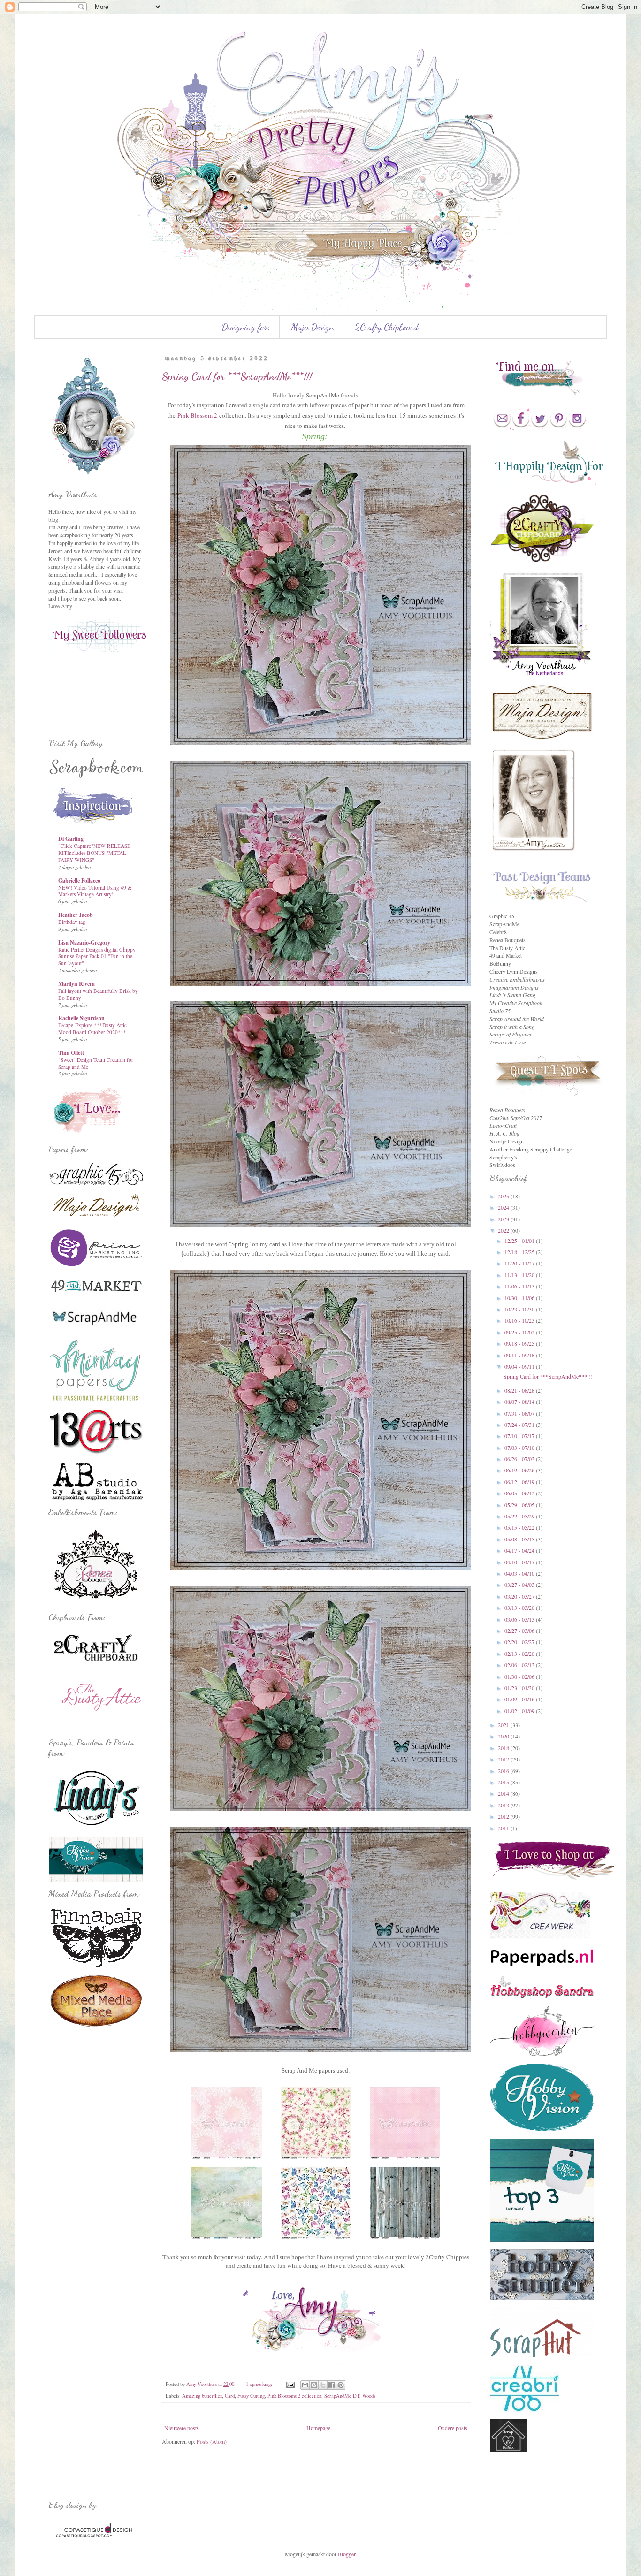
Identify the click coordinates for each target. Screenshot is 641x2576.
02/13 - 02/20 (520, 1654)
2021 (504, 1725)
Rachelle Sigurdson (81, 1018)
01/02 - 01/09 (520, 1711)
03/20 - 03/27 (520, 1596)
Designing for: (246, 327)
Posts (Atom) (212, 2441)
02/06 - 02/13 (520, 1665)
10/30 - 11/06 (520, 1298)
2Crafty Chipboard (387, 327)
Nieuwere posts (182, 2428)
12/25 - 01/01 (520, 1241)
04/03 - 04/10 (520, 1573)
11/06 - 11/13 (520, 1286)
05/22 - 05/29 (520, 1516)
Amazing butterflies (202, 2396)
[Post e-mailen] (290, 2384)
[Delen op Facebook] (332, 2385)
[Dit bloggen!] (314, 2385)
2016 (504, 1771)
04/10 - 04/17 (520, 1562)
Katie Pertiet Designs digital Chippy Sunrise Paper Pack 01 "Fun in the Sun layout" (97, 956)
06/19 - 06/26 (520, 1470)
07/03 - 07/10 (520, 1448)
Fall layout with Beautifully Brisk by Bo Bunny (98, 994)
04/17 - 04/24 (520, 1550)
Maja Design (312, 327)
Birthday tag (72, 922)
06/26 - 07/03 (520, 1459)
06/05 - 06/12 (520, 1493)
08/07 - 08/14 (520, 1402)
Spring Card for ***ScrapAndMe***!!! (237, 376)
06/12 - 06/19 (520, 1482)
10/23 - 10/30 (520, 1309)
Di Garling (71, 839)
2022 (504, 1230)
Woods (369, 2396)
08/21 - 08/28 (520, 1390)
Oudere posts (453, 2428)
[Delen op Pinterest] (341, 2385)
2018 (504, 1748)
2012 (504, 1816)
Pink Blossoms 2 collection (294, 2396)
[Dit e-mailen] (305, 2385)
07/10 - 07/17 (520, 1436)
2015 (504, 1782)
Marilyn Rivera (76, 984)
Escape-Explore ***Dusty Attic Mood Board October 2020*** (92, 1029)
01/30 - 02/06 (520, 1677)
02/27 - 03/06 (520, 1631)
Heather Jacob (76, 915)
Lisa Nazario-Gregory (84, 942)
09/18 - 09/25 (520, 1343)
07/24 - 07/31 (520, 1425)
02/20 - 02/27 (520, 1642)
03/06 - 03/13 (520, 1619)
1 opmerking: (260, 2384)
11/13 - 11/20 (520, 1275)
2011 (504, 1828)
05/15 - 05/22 (520, 1527)
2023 (504, 1219)
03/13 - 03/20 (520, 1608)
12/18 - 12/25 (520, 1252)
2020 (504, 1736)
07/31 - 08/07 (520, 1413)
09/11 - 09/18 (520, 1355)
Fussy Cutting (251, 2396)
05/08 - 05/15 (520, 1539)
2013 (504, 1805)
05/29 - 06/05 (520, 1505)
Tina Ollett (71, 1053)
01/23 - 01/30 (520, 1688)
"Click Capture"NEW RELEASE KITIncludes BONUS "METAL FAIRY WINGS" (94, 853)
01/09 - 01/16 (520, 1699)
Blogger (347, 2554)
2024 (504, 1207)
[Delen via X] (323, 2385)
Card (230, 2396)
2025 (504, 1196)
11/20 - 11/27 (520, 1263)
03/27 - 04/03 (520, 1585)
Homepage (318, 2428)
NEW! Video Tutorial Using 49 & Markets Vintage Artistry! (95, 891)
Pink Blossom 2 (197, 415)
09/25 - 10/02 (520, 1332)
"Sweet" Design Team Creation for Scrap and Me (96, 1063)
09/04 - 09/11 (520, 1366)
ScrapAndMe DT (342, 2396)
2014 (504, 1793)
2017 (504, 1759)
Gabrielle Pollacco (79, 880)
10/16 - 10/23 (520, 1320)
